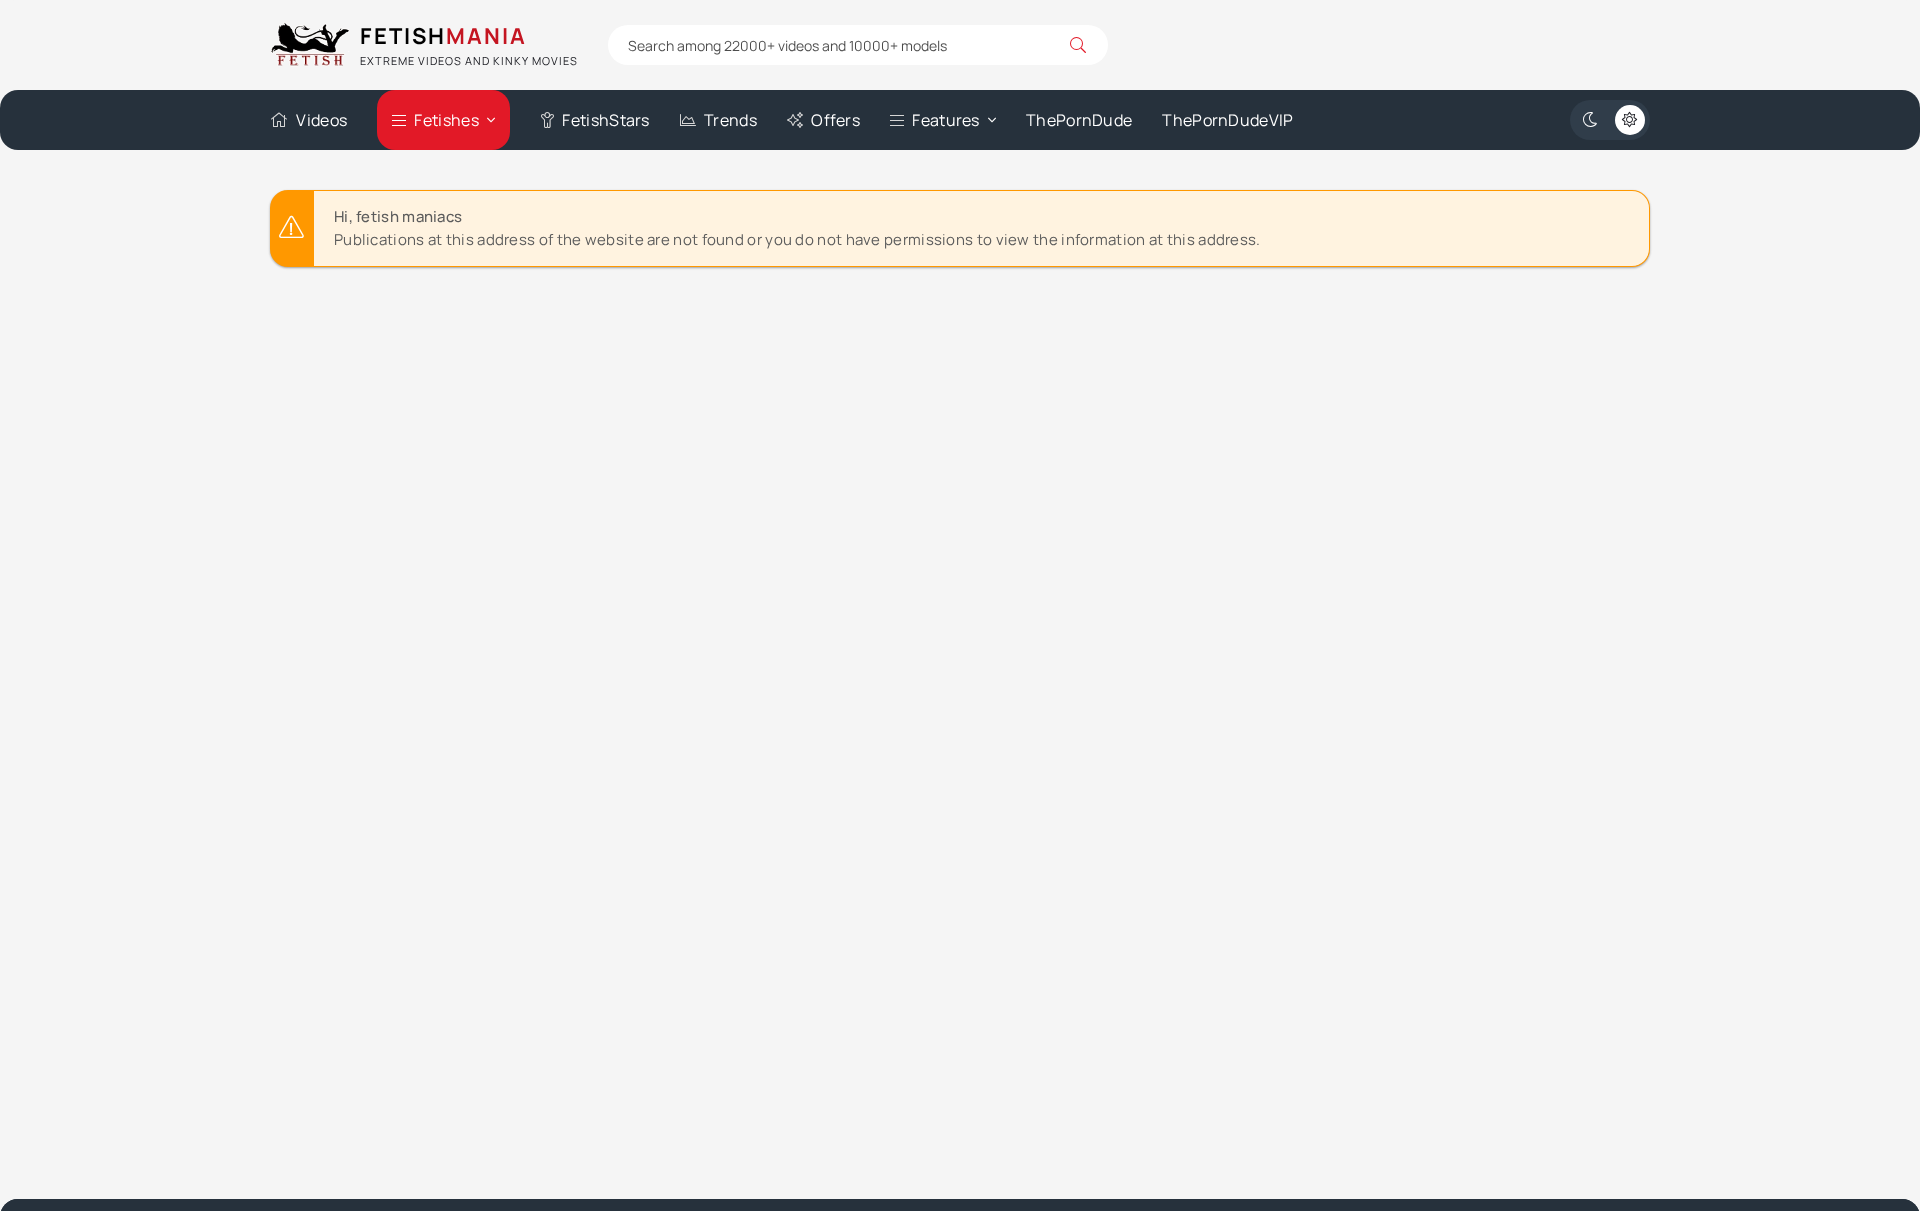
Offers (835, 120)
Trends (730, 120)
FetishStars (605, 120)
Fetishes (446, 120)
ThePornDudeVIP (1227, 120)
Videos (321, 120)
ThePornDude (1079, 120)
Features (945, 120)
